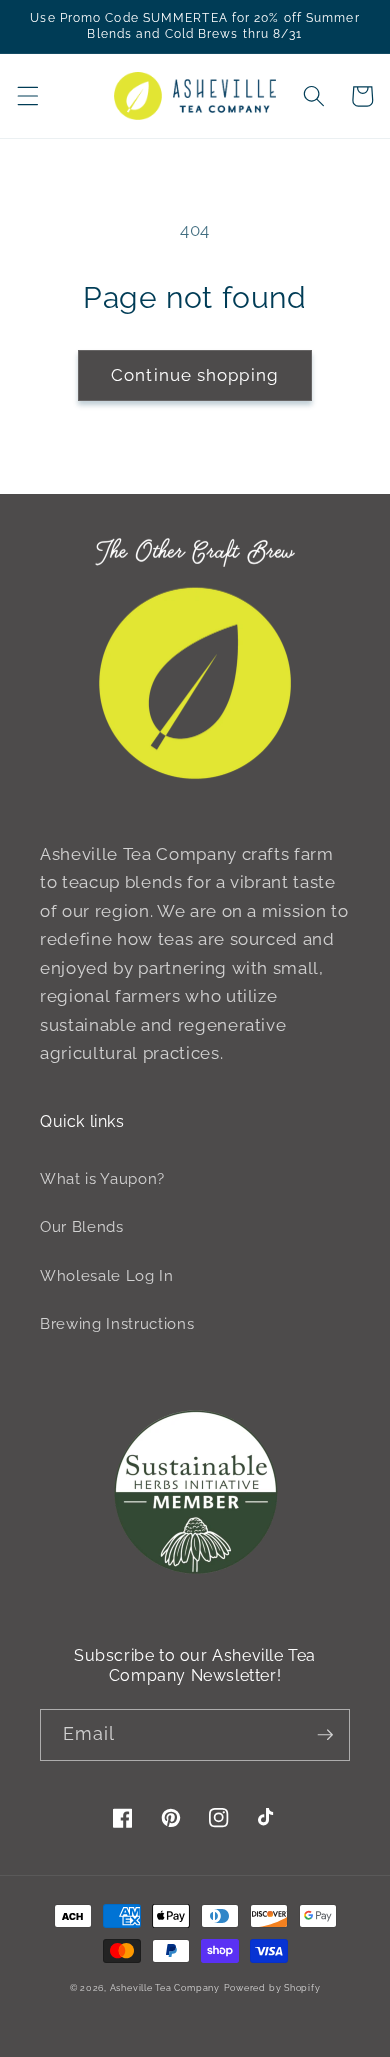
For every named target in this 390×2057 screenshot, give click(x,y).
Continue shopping (195, 375)
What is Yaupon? (102, 1179)
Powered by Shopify (272, 1987)
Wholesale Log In (107, 1276)
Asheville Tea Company (165, 1987)
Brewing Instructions (117, 1324)
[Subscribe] (325, 1735)
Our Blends (82, 1227)
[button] (27, 96)
